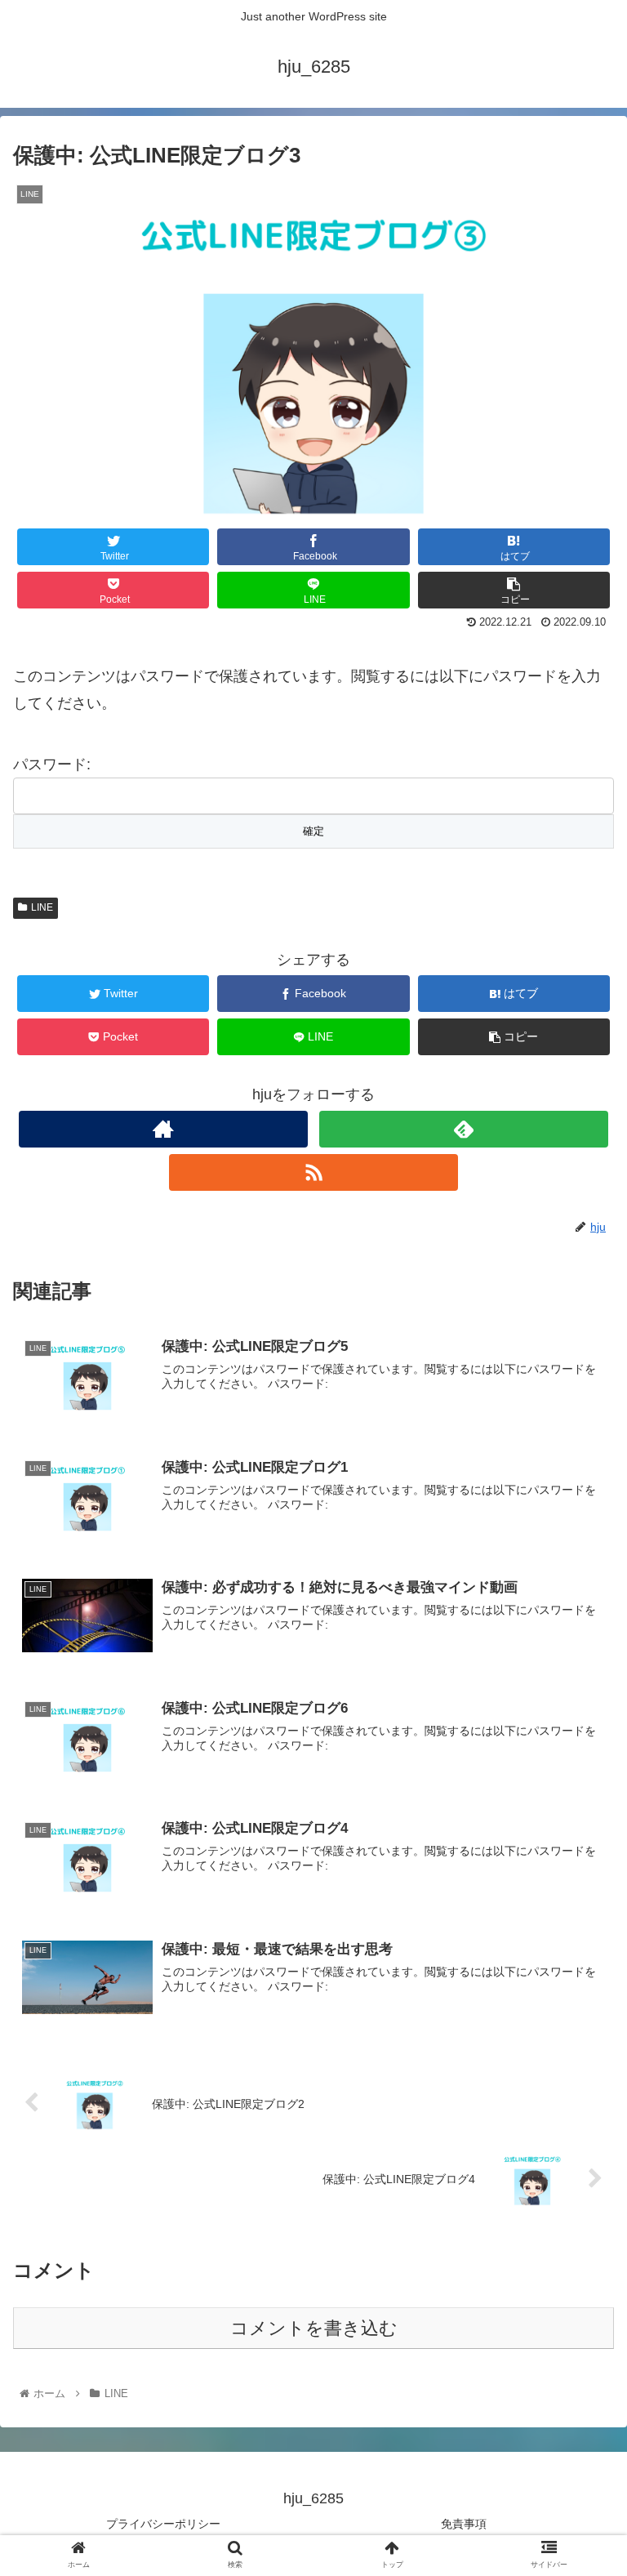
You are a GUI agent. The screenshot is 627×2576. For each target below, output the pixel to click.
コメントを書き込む (314, 2328)
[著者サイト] (163, 1129)
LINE (42, 907)
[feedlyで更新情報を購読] (463, 1129)
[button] (579, 1791)
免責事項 (464, 2524)
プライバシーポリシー (163, 2524)
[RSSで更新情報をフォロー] (313, 1172)
